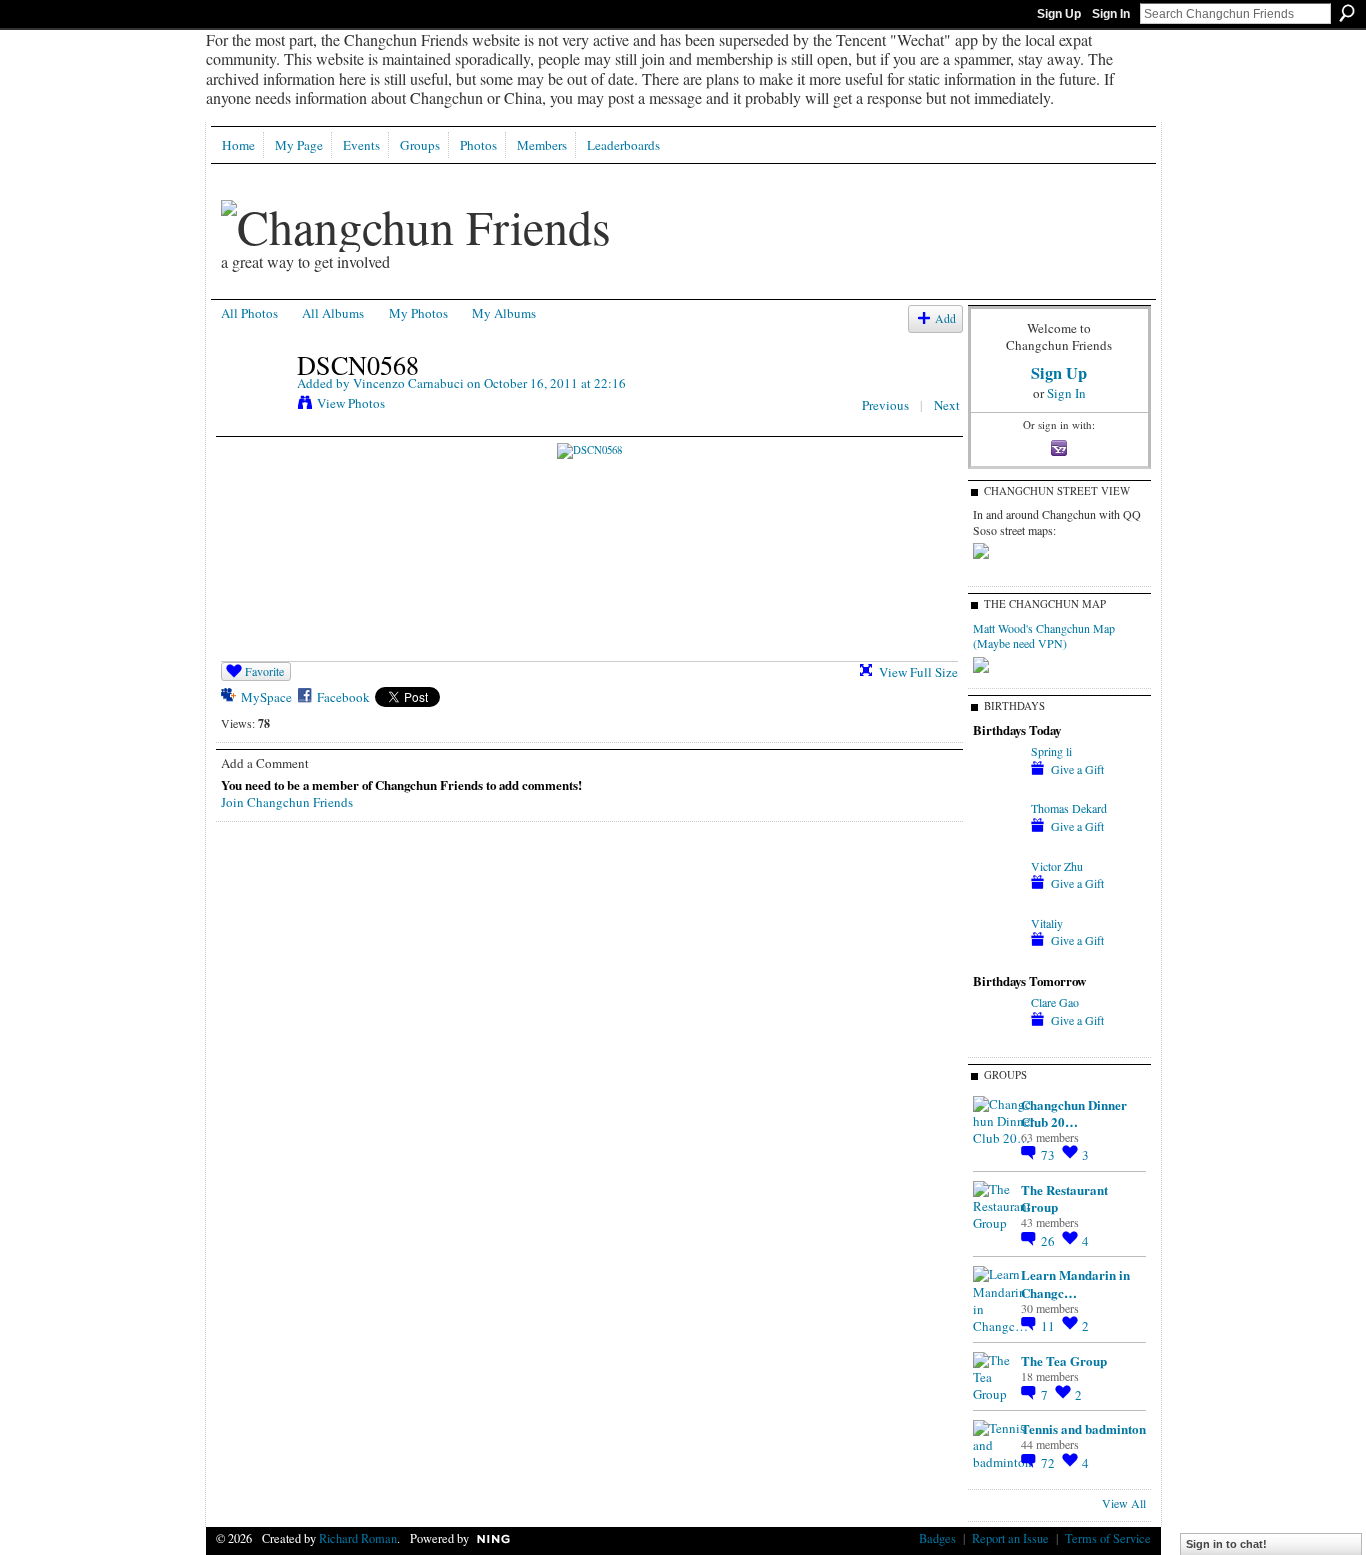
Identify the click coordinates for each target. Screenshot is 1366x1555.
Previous (885, 405)
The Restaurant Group (1064, 1198)
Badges (937, 1538)
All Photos (249, 313)
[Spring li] (997, 787)
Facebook (343, 697)
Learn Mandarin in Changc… (1075, 1283)
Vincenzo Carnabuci (408, 383)
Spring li (1051, 751)
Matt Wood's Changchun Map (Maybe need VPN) (1044, 636)
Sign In (1111, 14)
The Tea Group (1064, 1360)
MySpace (266, 697)
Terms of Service (1108, 1538)
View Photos (351, 403)
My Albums (504, 313)
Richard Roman (358, 1538)
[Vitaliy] (997, 959)
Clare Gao (1055, 1002)
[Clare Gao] (997, 1038)
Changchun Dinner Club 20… (1074, 1113)
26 (1049, 1241)
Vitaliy (1047, 923)
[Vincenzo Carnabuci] (253, 407)
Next (947, 405)
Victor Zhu (1057, 866)
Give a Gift (1077, 769)
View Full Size (918, 672)
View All (1124, 1503)
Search (1347, 13)
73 (1049, 1155)
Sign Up (1059, 14)
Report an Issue (1010, 1538)
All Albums (333, 313)
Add (945, 318)
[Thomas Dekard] (997, 844)
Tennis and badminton (1083, 1428)
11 (1049, 1326)
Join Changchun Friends (287, 802)
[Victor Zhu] (997, 902)
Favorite (264, 671)
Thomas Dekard (1069, 808)
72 (1049, 1463)
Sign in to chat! (1226, 1544)
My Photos (418, 313)
